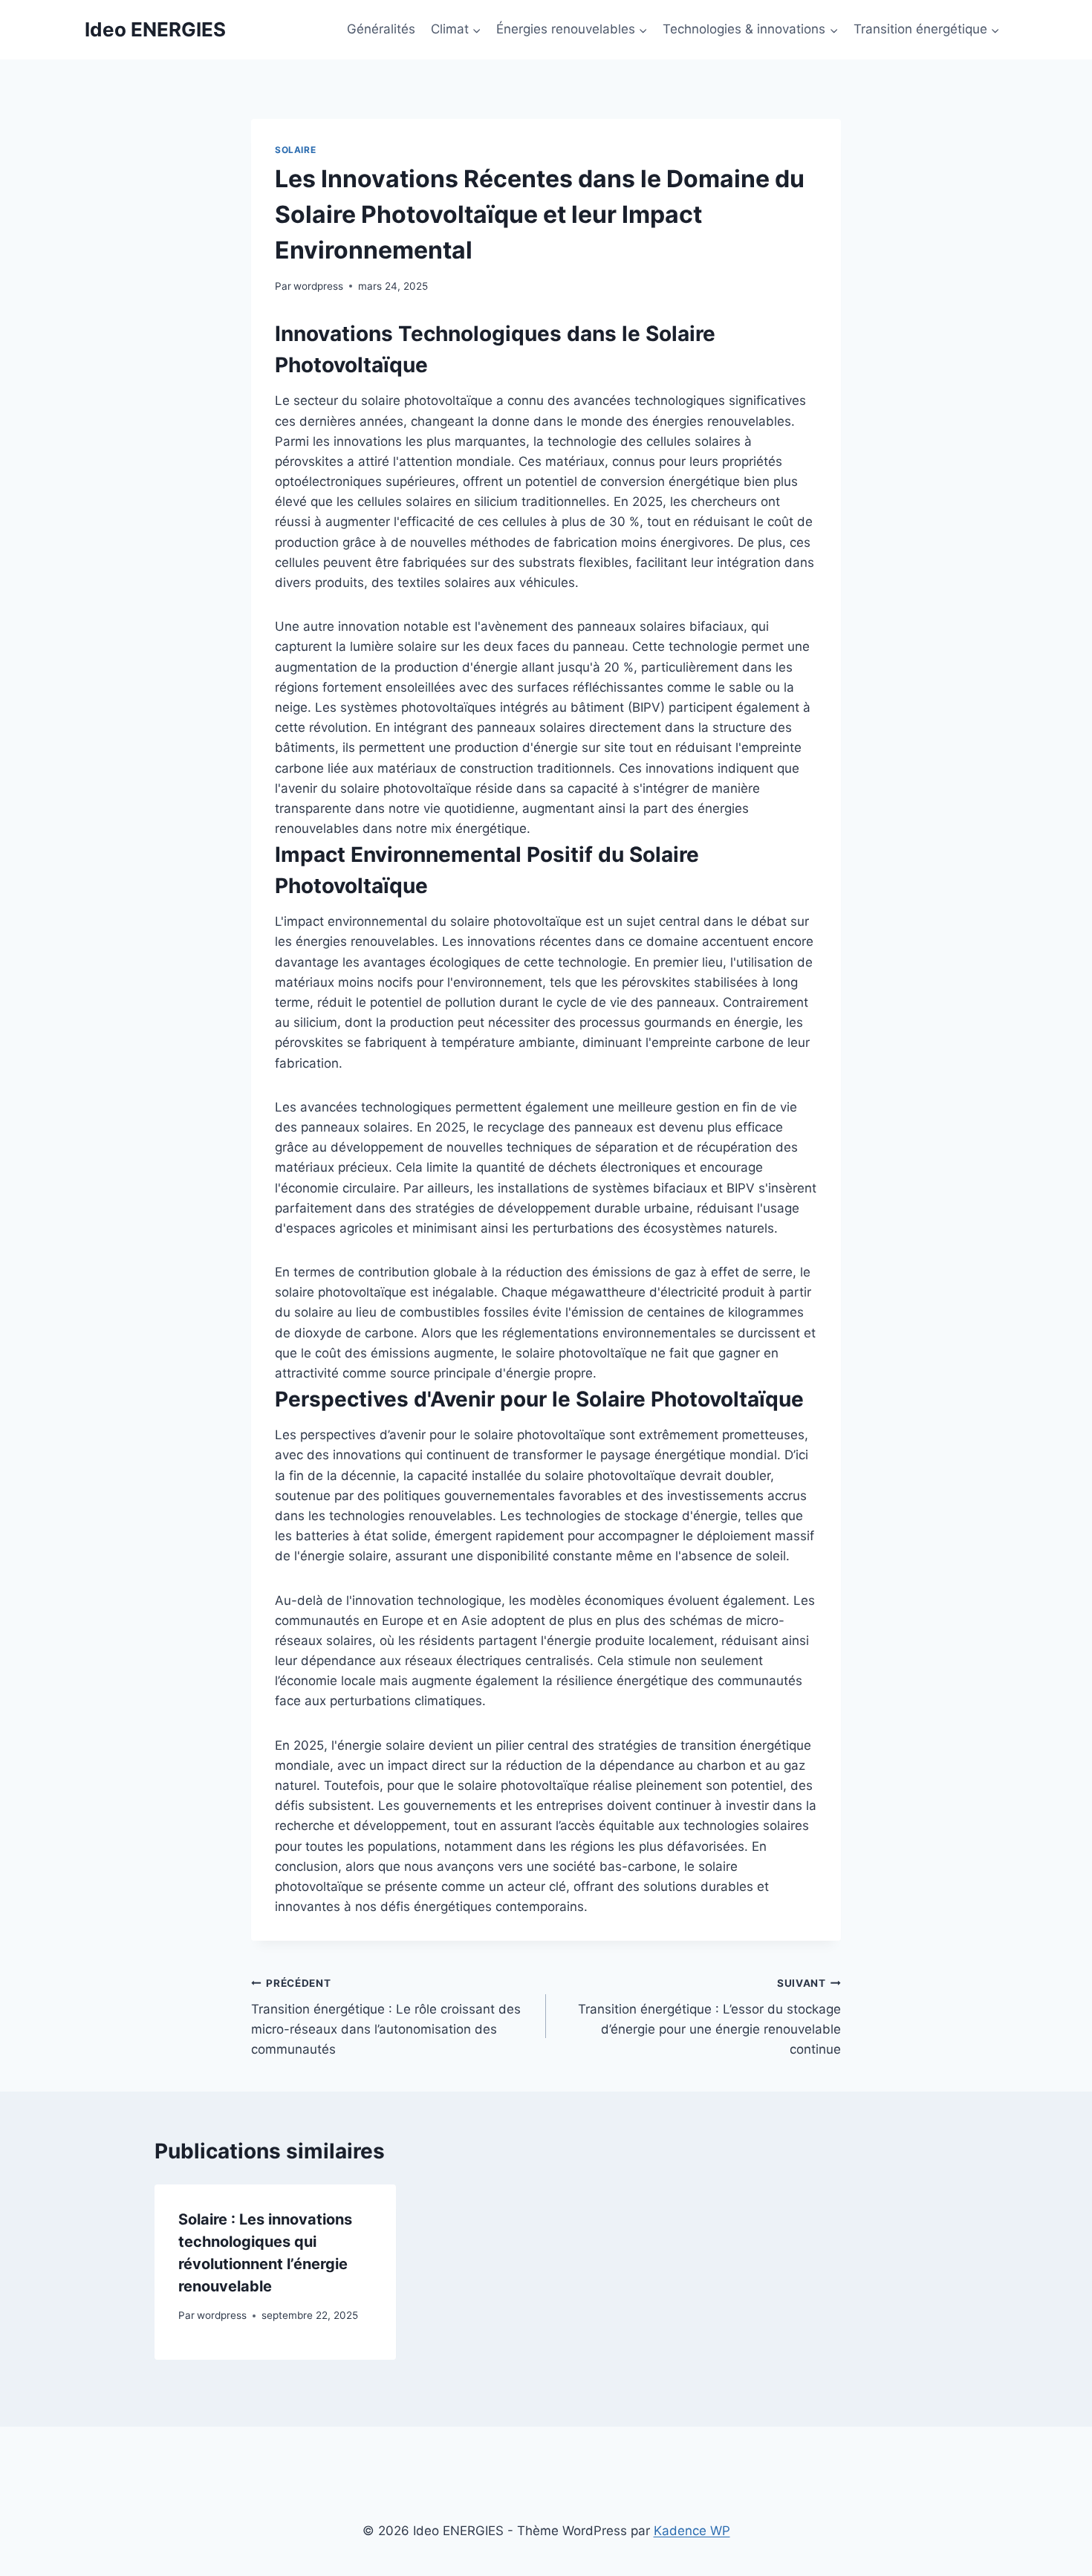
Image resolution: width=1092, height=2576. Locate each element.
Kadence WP (692, 2531)
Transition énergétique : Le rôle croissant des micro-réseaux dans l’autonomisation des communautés (386, 2017)
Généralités (381, 29)
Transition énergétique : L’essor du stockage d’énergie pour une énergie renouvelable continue (709, 2017)
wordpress (318, 286)
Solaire (295, 150)
